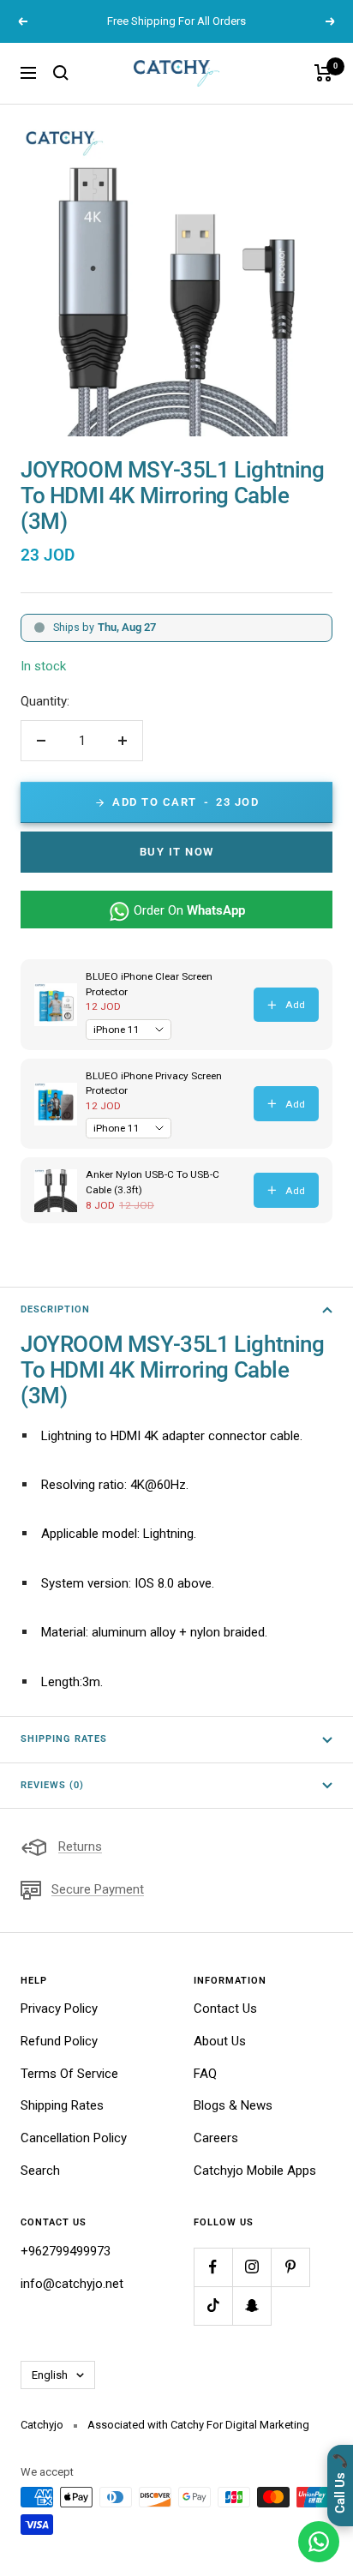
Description (55, 1309)
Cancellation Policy (74, 2138)
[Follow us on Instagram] (251, 2267)
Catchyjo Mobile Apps (255, 2171)
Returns (80, 1846)
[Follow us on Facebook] (213, 2267)
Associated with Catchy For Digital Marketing (198, 2425)
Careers (216, 2138)
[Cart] (323, 73)
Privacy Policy (59, 2009)
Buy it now (177, 852)
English (50, 2375)
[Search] (61, 73)
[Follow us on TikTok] (213, 2306)
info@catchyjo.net (72, 2284)
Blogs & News (233, 2105)
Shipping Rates (64, 1739)
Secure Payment (98, 1889)
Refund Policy (59, 2041)
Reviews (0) (52, 1785)
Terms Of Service (69, 2074)
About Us (220, 2041)
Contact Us (225, 2009)
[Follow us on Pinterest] (290, 2267)
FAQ (205, 2074)
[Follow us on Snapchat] (251, 2306)
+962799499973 (66, 2251)
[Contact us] (319, 2542)
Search (40, 2171)
